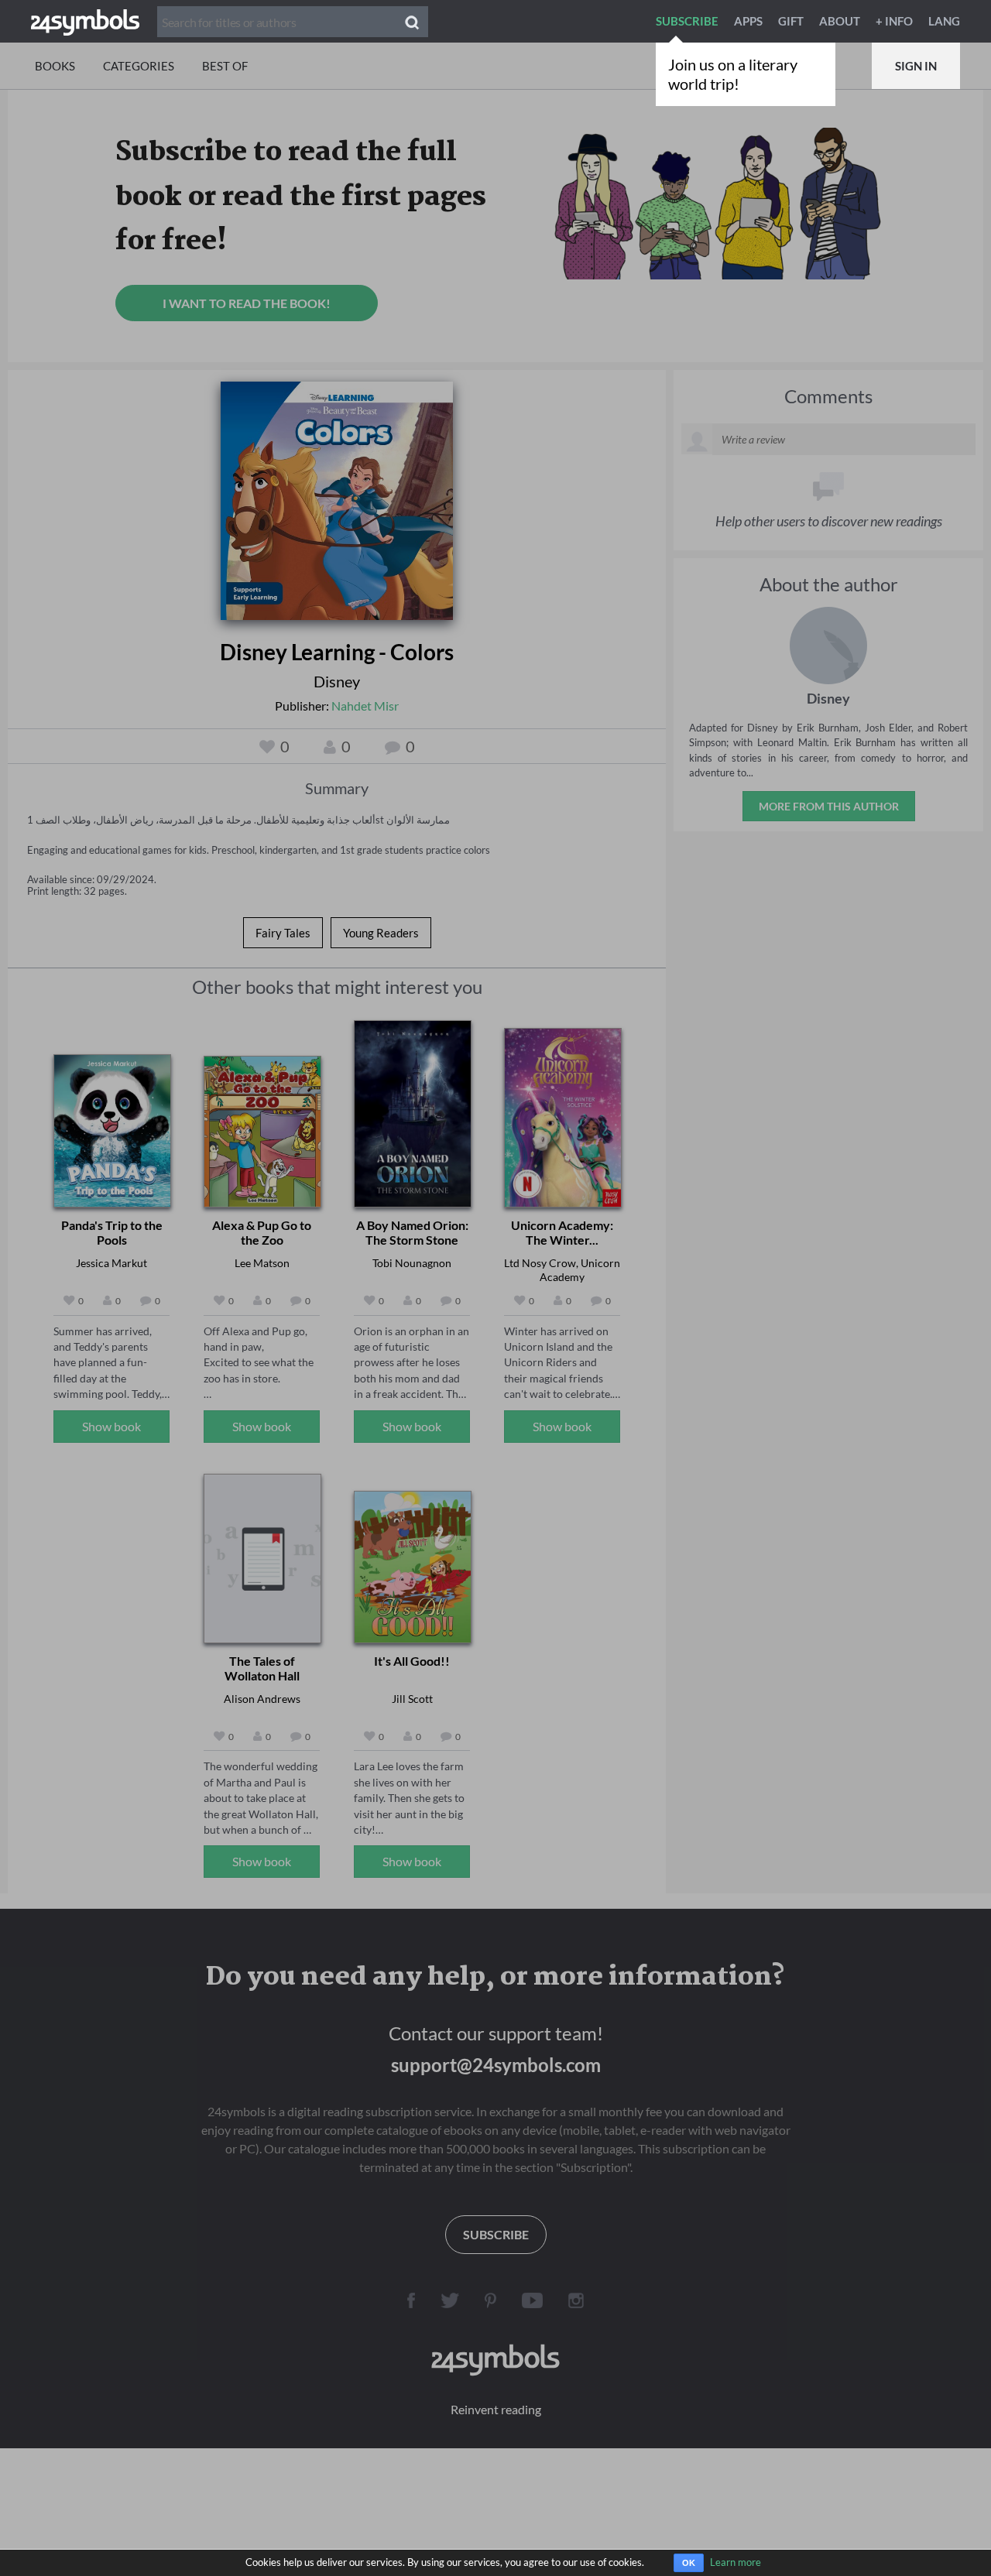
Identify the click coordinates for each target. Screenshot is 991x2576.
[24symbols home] (85, 21)
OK (689, 2563)
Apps (748, 21)
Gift (791, 21)
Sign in (916, 66)
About (840, 21)
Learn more (736, 2562)
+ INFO (894, 21)
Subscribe (687, 21)
